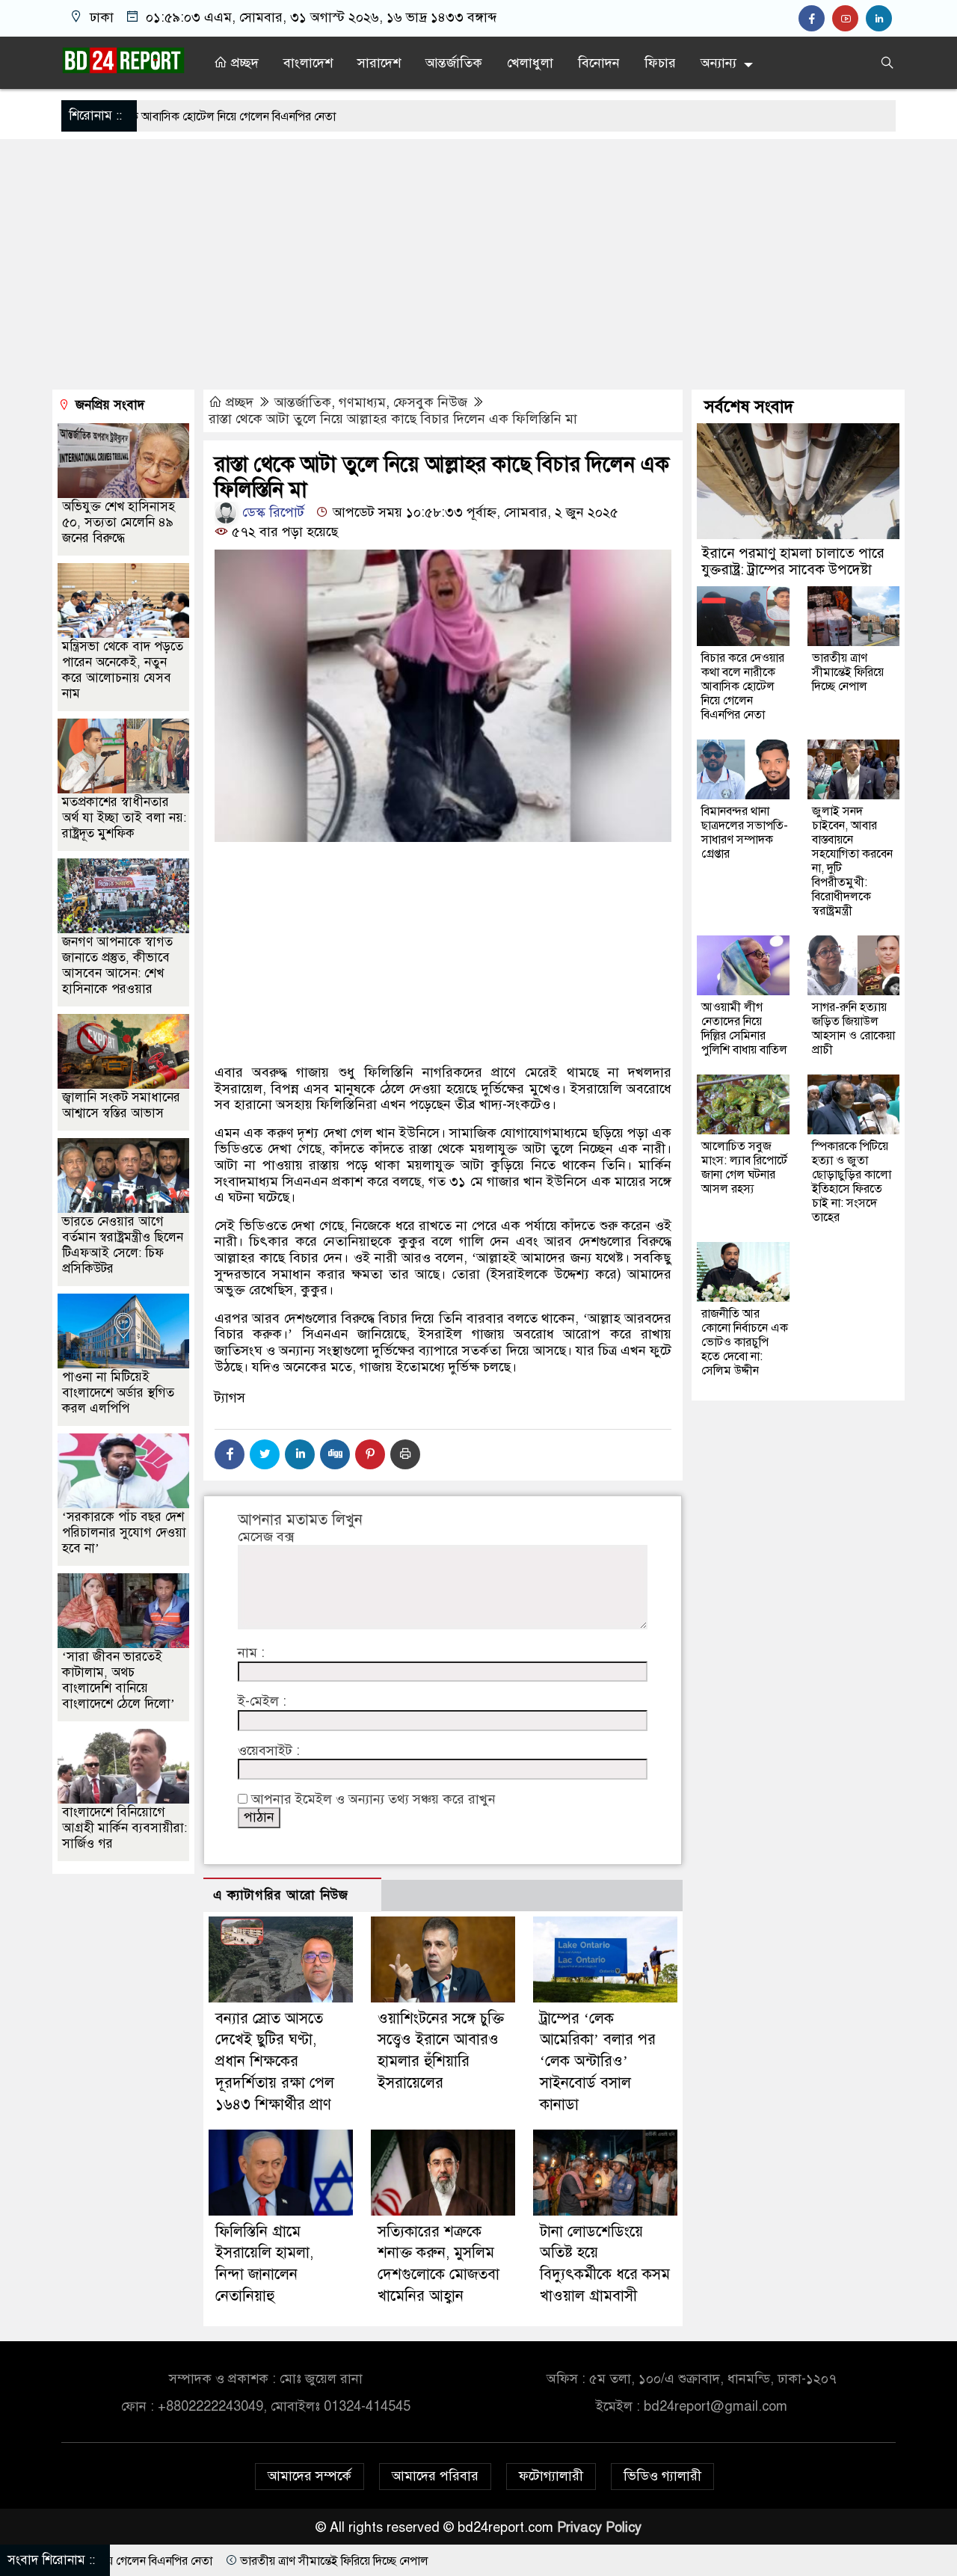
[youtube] (849, 19)
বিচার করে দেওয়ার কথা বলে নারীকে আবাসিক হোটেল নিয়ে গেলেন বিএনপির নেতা (743, 686)
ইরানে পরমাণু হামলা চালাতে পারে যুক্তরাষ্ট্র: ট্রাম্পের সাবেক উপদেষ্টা (793, 561)
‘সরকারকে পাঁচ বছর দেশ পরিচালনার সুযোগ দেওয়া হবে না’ (124, 1533)
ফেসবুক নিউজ (430, 402)
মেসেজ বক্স (266, 1537)
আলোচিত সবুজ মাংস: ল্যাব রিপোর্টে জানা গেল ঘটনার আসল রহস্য (744, 1168)
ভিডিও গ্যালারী (662, 2476)
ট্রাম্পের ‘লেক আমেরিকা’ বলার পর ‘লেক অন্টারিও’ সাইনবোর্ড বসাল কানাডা (598, 2062)
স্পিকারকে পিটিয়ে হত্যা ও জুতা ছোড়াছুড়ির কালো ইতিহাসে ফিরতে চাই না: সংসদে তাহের (852, 1182)
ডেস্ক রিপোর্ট (271, 512)
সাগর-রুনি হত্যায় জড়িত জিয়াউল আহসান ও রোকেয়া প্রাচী (853, 1029)
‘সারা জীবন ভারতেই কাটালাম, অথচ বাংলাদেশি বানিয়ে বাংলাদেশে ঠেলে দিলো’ (119, 1680)
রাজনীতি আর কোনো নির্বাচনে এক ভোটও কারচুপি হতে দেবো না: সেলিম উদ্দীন (745, 1342)
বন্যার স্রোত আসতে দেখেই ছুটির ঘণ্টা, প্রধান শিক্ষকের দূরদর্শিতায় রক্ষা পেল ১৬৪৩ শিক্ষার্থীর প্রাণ (275, 2062)
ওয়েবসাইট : (269, 1751)
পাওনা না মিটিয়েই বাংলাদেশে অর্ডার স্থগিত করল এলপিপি (118, 1393)
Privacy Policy (599, 2527)
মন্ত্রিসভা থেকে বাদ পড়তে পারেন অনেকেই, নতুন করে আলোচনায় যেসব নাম (123, 670)
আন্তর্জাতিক (454, 63)
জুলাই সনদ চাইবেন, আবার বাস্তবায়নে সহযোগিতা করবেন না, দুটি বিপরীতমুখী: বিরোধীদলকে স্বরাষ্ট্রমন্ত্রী (852, 861)
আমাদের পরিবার (435, 2476)
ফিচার (660, 63)
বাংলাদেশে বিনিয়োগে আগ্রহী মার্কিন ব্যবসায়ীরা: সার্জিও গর (124, 1828)
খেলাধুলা (530, 63)
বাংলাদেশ (308, 63)
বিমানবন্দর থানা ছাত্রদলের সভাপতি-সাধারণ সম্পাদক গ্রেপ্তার (745, 833)
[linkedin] (881, 19)
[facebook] (815, 19)
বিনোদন (599, 63)
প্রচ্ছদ (243, 63)
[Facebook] (230, 1454)
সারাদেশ (379, 63)
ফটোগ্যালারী (551, 2476)
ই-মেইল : (262, 1702)
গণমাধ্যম (362, 402)
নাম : (251, 1653)
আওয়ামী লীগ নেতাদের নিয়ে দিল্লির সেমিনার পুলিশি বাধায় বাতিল (744, 1029)
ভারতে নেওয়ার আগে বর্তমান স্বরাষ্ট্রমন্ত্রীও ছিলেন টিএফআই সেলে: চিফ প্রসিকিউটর (123, 1245)
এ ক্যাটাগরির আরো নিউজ (281, 1895)
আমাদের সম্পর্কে (310, 2476)
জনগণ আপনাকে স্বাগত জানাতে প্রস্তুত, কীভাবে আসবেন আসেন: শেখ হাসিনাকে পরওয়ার (117, 965)
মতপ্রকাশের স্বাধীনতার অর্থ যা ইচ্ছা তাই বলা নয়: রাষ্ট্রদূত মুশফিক (124, 818)
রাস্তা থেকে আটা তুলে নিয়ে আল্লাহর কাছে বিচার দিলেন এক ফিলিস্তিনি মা (393, 419)
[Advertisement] (478, 266)
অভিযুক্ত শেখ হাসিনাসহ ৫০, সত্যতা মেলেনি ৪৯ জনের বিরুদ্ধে (119, 522)
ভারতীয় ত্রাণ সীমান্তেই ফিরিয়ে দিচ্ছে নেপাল (848, 672)
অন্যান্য (718, 63)
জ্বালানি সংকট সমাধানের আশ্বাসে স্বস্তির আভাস (121, 1105)
